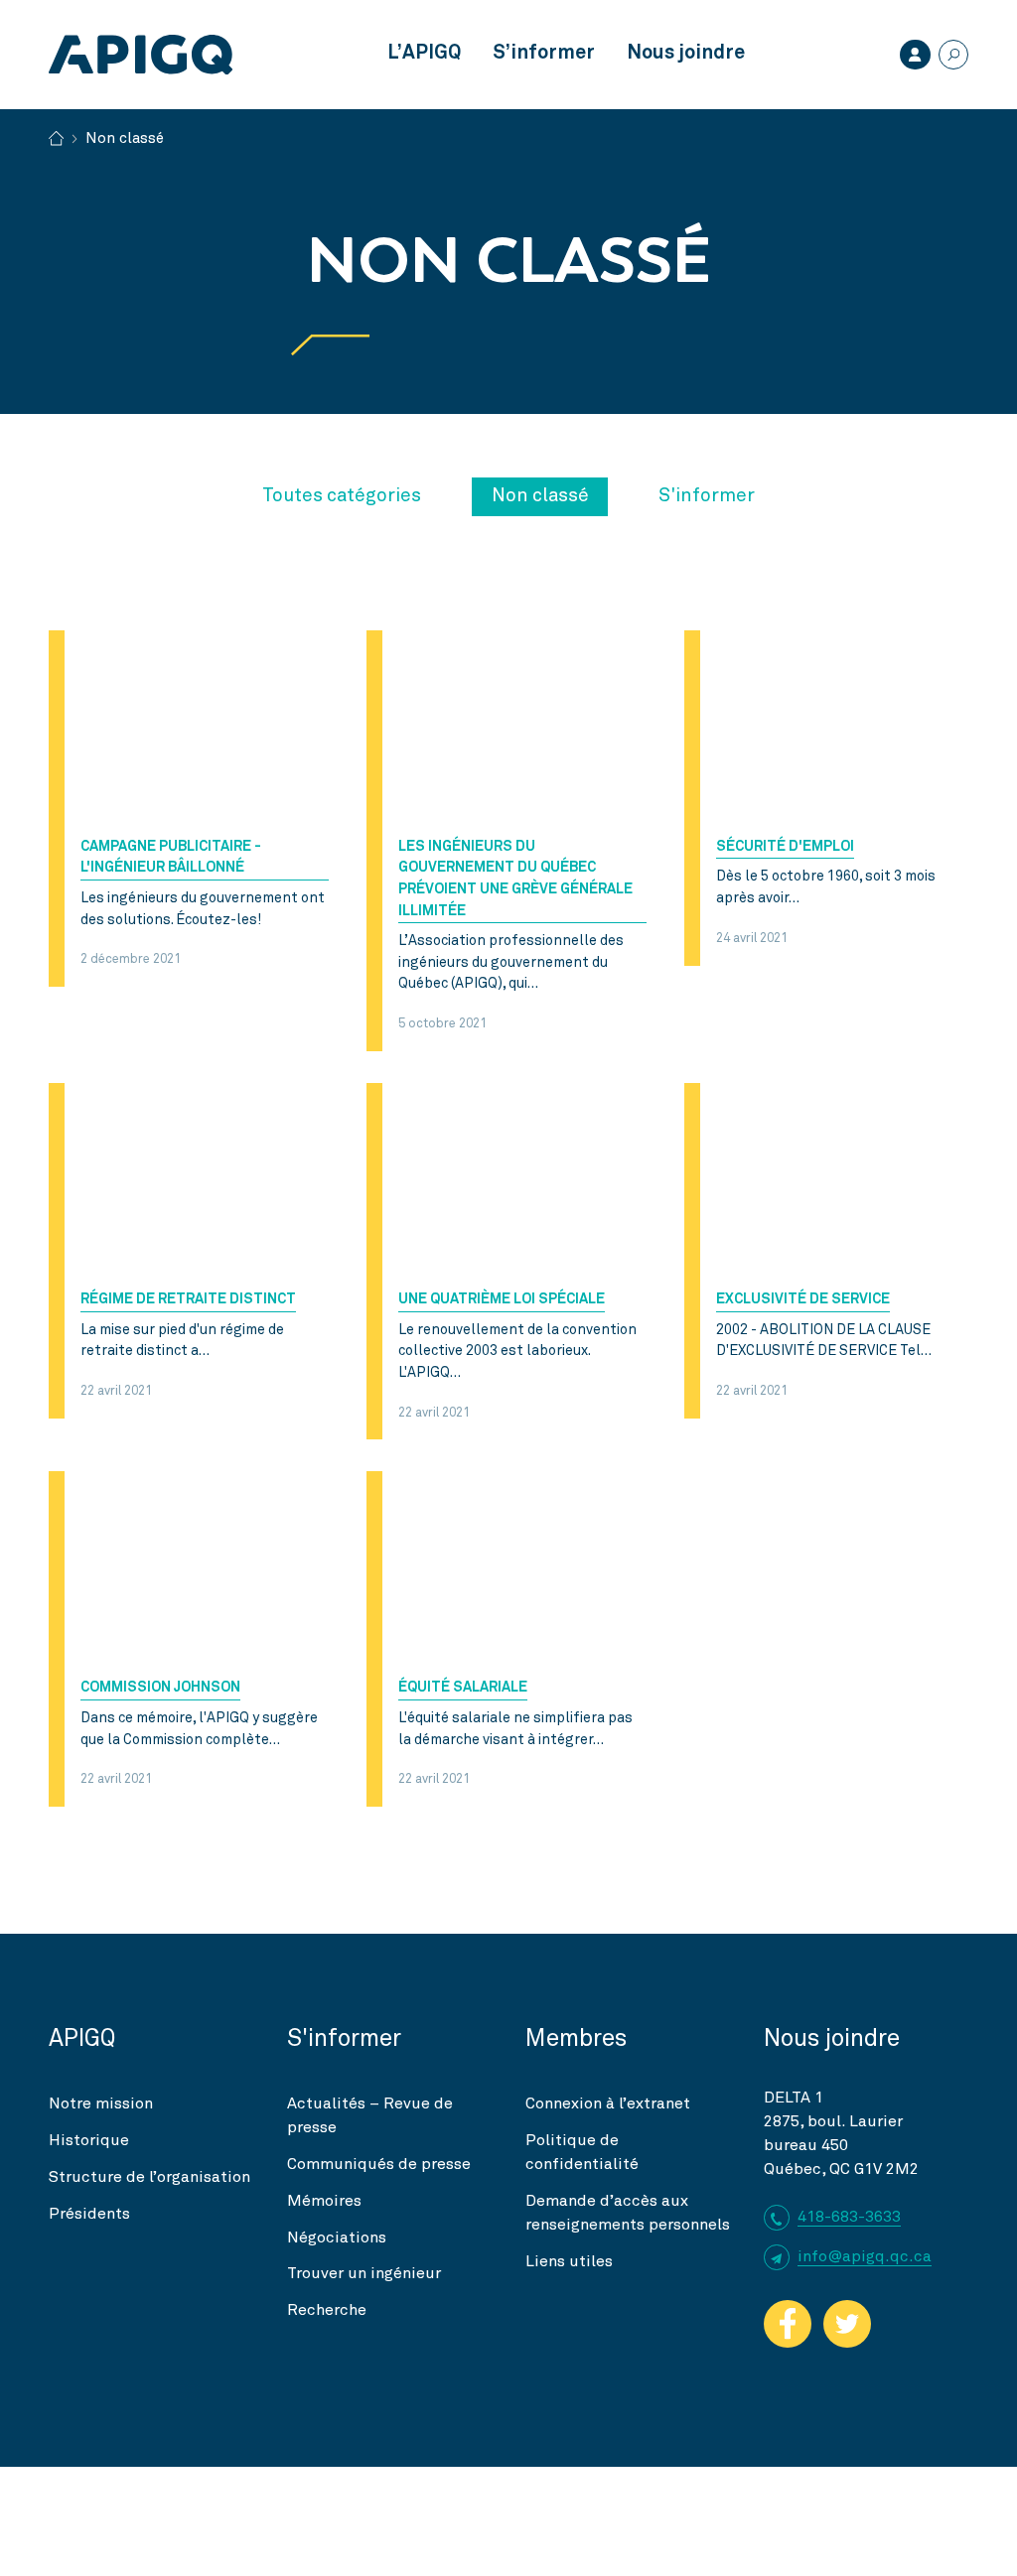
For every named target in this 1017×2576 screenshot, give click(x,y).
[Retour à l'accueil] (56, 136)
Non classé (540, 496)
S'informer (707, 496)
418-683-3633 (849, 2217)
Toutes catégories (342, 496)
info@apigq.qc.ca (865, 2256)
